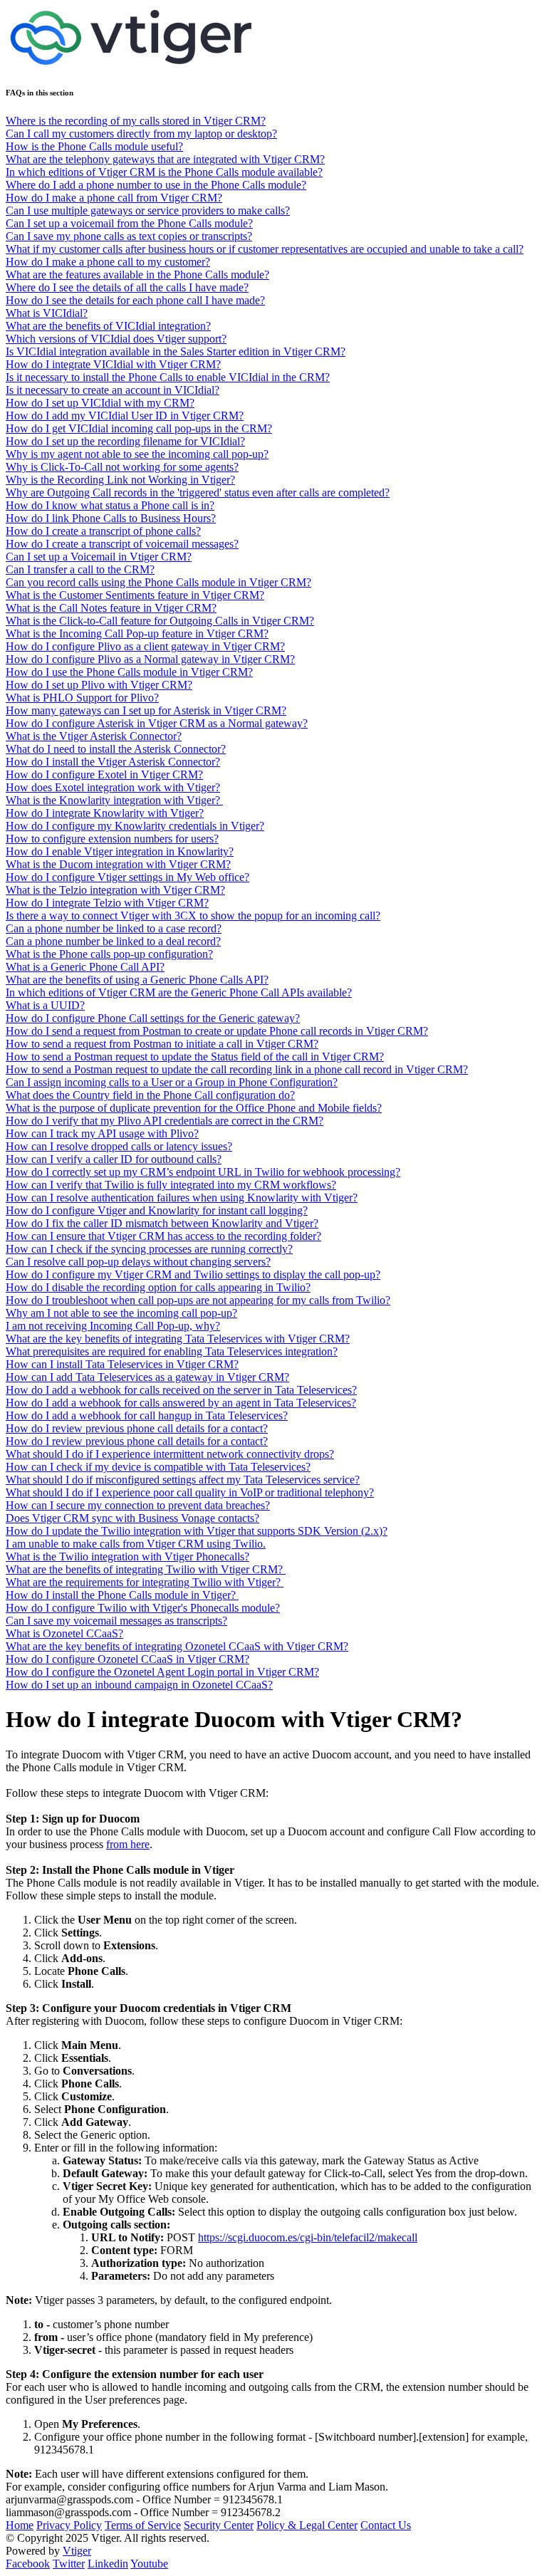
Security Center (219, 2525)
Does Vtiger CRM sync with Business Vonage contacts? (132, 1518)
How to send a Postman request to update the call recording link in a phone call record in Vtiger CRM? (237, 1069)
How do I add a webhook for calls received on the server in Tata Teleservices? (181, 1390)
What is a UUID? (45, 1005)
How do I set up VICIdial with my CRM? (100, 403)
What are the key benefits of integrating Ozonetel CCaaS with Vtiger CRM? (177, 1646)
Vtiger (77, 2551)
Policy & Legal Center (307, 2525)
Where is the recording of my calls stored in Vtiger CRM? (136, 121)
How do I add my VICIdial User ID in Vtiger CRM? (125, 416)
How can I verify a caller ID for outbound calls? (114, 1159)
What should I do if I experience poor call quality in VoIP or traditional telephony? (190, 1492)
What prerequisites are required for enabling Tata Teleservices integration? (172, 1351)
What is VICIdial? (47, 313)
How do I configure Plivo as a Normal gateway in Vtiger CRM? (150, 659)
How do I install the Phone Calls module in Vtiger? (122, 1595)
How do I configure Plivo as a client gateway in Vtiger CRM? (145, 646)
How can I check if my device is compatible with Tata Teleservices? (158, 1467)
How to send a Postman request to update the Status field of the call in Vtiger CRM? (195, 1057)
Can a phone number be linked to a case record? (114, 928)
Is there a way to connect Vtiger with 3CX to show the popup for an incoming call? (193, 916)
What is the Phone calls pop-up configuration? (109, 954)
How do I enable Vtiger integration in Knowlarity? (120, 851)
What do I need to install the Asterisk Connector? (116, 749)
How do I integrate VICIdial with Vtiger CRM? (113, 364)
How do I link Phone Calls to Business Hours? (111, 518)
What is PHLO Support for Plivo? (82, 698)
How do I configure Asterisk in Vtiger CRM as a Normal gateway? (157, 723)
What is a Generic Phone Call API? (85, 967)
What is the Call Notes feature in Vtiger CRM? (111, 608)
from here (128, 1844)
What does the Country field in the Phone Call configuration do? (150, 1095)
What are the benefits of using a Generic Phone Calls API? (137, 980)
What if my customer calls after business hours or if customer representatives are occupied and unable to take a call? (265, 249)
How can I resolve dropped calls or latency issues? (119, 1146)
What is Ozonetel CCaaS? (64, 1633)
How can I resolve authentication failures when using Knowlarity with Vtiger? (182, 1198)
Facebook (28, 2564)
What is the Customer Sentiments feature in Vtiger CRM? (135, 595)
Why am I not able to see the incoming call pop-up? (121, 1313)
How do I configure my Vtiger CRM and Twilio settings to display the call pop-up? (193, 1274)
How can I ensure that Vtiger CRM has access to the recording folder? (163, 1236)
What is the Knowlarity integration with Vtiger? (114, 800)
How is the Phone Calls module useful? (94, 146)
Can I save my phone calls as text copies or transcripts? (129, 236)
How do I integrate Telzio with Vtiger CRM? (107, 903)
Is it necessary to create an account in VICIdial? (113, 390)
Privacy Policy (69, 2525)
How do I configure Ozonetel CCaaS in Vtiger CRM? (127, 1659)
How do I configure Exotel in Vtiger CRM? (104, 775)
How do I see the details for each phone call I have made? (135, 300)
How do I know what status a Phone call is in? (110, 505)
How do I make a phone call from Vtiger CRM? (114, 198)
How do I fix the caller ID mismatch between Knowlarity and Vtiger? (162, 1223)
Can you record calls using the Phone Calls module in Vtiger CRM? (158, 582)
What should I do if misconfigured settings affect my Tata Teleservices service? (183, 1480)
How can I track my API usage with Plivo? (102, 1133)
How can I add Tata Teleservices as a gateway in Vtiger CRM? (147, 1377)
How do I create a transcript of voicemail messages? (122, 544)
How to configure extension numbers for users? (112, 839)
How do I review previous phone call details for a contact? (137, 1428)
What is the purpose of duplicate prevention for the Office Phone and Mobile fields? (194, 1108)
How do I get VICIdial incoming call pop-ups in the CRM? (139, 428)
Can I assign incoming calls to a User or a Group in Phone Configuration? (172, 1082)
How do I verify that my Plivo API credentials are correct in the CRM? (165, 1121)
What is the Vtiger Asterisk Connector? (94, 736)
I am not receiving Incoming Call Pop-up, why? (113, 1326)
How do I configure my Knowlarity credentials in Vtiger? (135, 826)
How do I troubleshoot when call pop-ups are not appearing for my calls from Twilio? (198, 1300)
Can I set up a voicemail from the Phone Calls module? (129, 223)
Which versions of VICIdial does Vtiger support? (116, 339)
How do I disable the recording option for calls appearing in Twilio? (158, 1287)
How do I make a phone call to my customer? (108, 262)
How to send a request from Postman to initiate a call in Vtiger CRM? (162, 1044)
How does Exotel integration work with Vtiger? (113, 787)
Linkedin (108, 2564)
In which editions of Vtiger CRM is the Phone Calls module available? (164, 172)
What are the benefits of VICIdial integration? (108, 326)
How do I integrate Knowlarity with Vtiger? (105, 813)
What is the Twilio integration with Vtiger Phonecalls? (127, 1556)
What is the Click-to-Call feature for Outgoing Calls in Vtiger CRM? (160, 621)
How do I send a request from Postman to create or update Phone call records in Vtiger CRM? (217, 1031)
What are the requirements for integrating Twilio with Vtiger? (145, 1582)
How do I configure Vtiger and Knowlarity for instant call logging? (157, 1210)
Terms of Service (143, 2525)
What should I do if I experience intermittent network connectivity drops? (170, 1454)
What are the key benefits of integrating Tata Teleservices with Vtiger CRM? (178, 1339)
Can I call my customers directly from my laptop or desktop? (141, 134)
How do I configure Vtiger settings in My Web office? (127, 877)
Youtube (149, 2564)
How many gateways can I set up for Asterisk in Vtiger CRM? (146, 710)
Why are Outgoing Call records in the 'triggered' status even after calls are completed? (198, 492)
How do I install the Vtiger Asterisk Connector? (113, 762)
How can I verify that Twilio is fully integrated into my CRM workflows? (171, 1185)
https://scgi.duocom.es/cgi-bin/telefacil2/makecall (308, 2237)
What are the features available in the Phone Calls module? (137, 275)
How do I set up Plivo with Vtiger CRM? (99, 685)
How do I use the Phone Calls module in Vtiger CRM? (129, 672)
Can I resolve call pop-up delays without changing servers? (138, 1262)
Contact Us (386, 2525)
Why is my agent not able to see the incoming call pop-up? (137, 454)
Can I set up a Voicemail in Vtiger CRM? (99, 557)
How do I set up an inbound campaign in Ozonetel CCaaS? (139, 1685)
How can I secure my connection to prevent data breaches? (138, 1505)
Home (20, 2525)
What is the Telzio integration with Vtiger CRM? (115, 890)
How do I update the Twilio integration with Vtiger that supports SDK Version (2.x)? (197, 1531)
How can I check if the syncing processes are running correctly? (149, 1249)
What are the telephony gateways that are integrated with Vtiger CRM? (165, 159)
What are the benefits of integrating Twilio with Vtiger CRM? (146, 1569)
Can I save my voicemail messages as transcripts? (116, 1621)
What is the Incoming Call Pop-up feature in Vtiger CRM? (137, 633)
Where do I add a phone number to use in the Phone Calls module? (156, 185)
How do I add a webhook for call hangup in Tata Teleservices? (147, 1415)
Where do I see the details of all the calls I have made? (127, 287)
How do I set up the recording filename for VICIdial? (125, 441)
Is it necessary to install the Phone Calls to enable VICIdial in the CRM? (168, 377)
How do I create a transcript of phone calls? (103, 531)
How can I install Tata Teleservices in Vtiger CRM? (122, 1364)
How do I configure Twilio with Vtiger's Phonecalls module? (143, 1608)
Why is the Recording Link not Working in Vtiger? (120, 480)
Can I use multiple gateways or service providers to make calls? (148, 210)
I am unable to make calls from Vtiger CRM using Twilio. (136, 1544)
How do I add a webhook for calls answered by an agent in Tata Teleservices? (181, 1403)
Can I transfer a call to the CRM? (80, 569)
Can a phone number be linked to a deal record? (113, 941)
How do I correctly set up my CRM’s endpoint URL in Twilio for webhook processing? (203, 1172)
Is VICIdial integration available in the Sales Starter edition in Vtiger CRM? (176, 351)
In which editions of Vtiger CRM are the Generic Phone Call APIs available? (179, 992)
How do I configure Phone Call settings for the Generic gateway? (153, 1018)
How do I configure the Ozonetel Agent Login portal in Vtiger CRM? (162, 1672)
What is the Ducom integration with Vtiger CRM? (118, 864)
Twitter (69, 2564)
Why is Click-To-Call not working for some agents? (122, 467)
